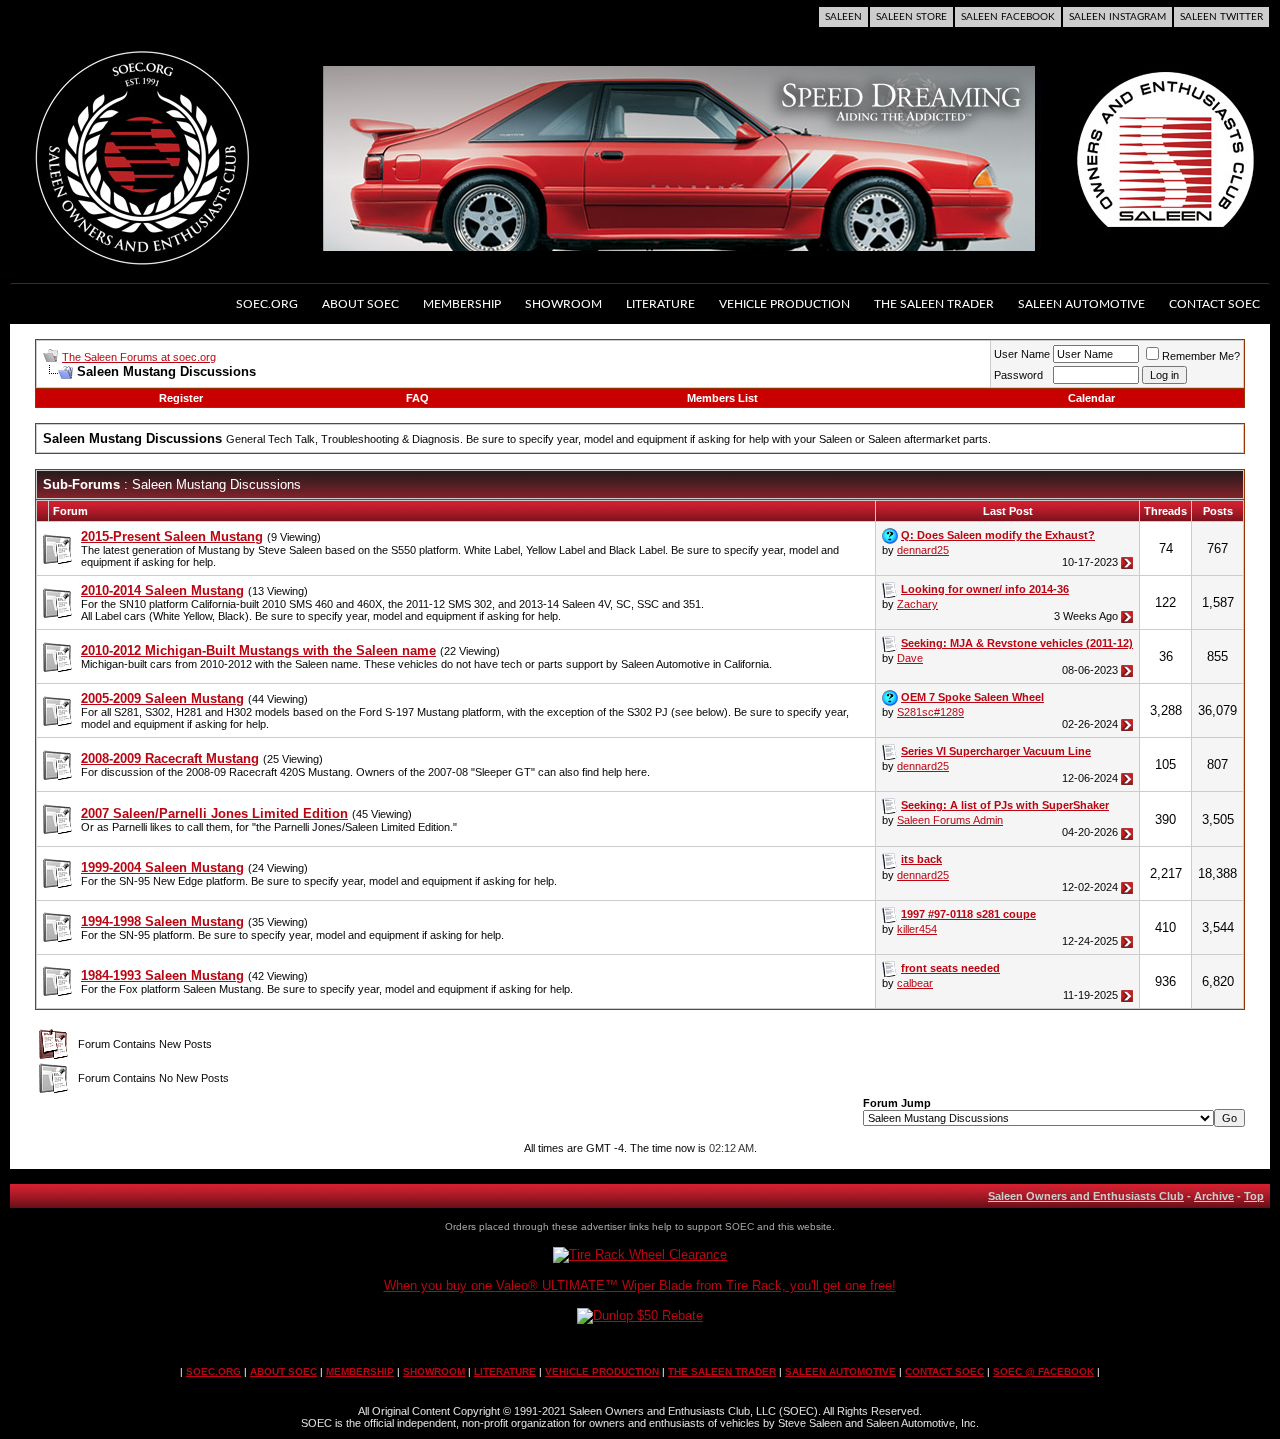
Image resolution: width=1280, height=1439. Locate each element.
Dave (910, 658)
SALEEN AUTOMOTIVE (840, 1371)
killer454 (917, 929)
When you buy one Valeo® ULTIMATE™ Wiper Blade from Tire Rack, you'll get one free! (640, 1285)
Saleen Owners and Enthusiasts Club (1086, 1196)
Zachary (917, 604)
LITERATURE (505, 1371)
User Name (1022, 354)
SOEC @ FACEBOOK (1043, 1371)
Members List (722, 398)
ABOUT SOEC (283, 1371)
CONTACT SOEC (944, 1371)
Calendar (1091, 398)
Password (1018, 375)
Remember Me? (1201, 356)
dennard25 (923, 550)
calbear (915, 983)
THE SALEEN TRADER (722, 1371)
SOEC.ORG (213, 1371)
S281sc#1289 (930, 712)
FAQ (417, 398)
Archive (1214, 1196)
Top (1254, 1196)
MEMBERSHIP (360, 1371)
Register (181, 398)
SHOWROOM (434, 1371)
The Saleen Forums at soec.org (139, 357)
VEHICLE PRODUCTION (602, 1371)
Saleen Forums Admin (950, 820)
